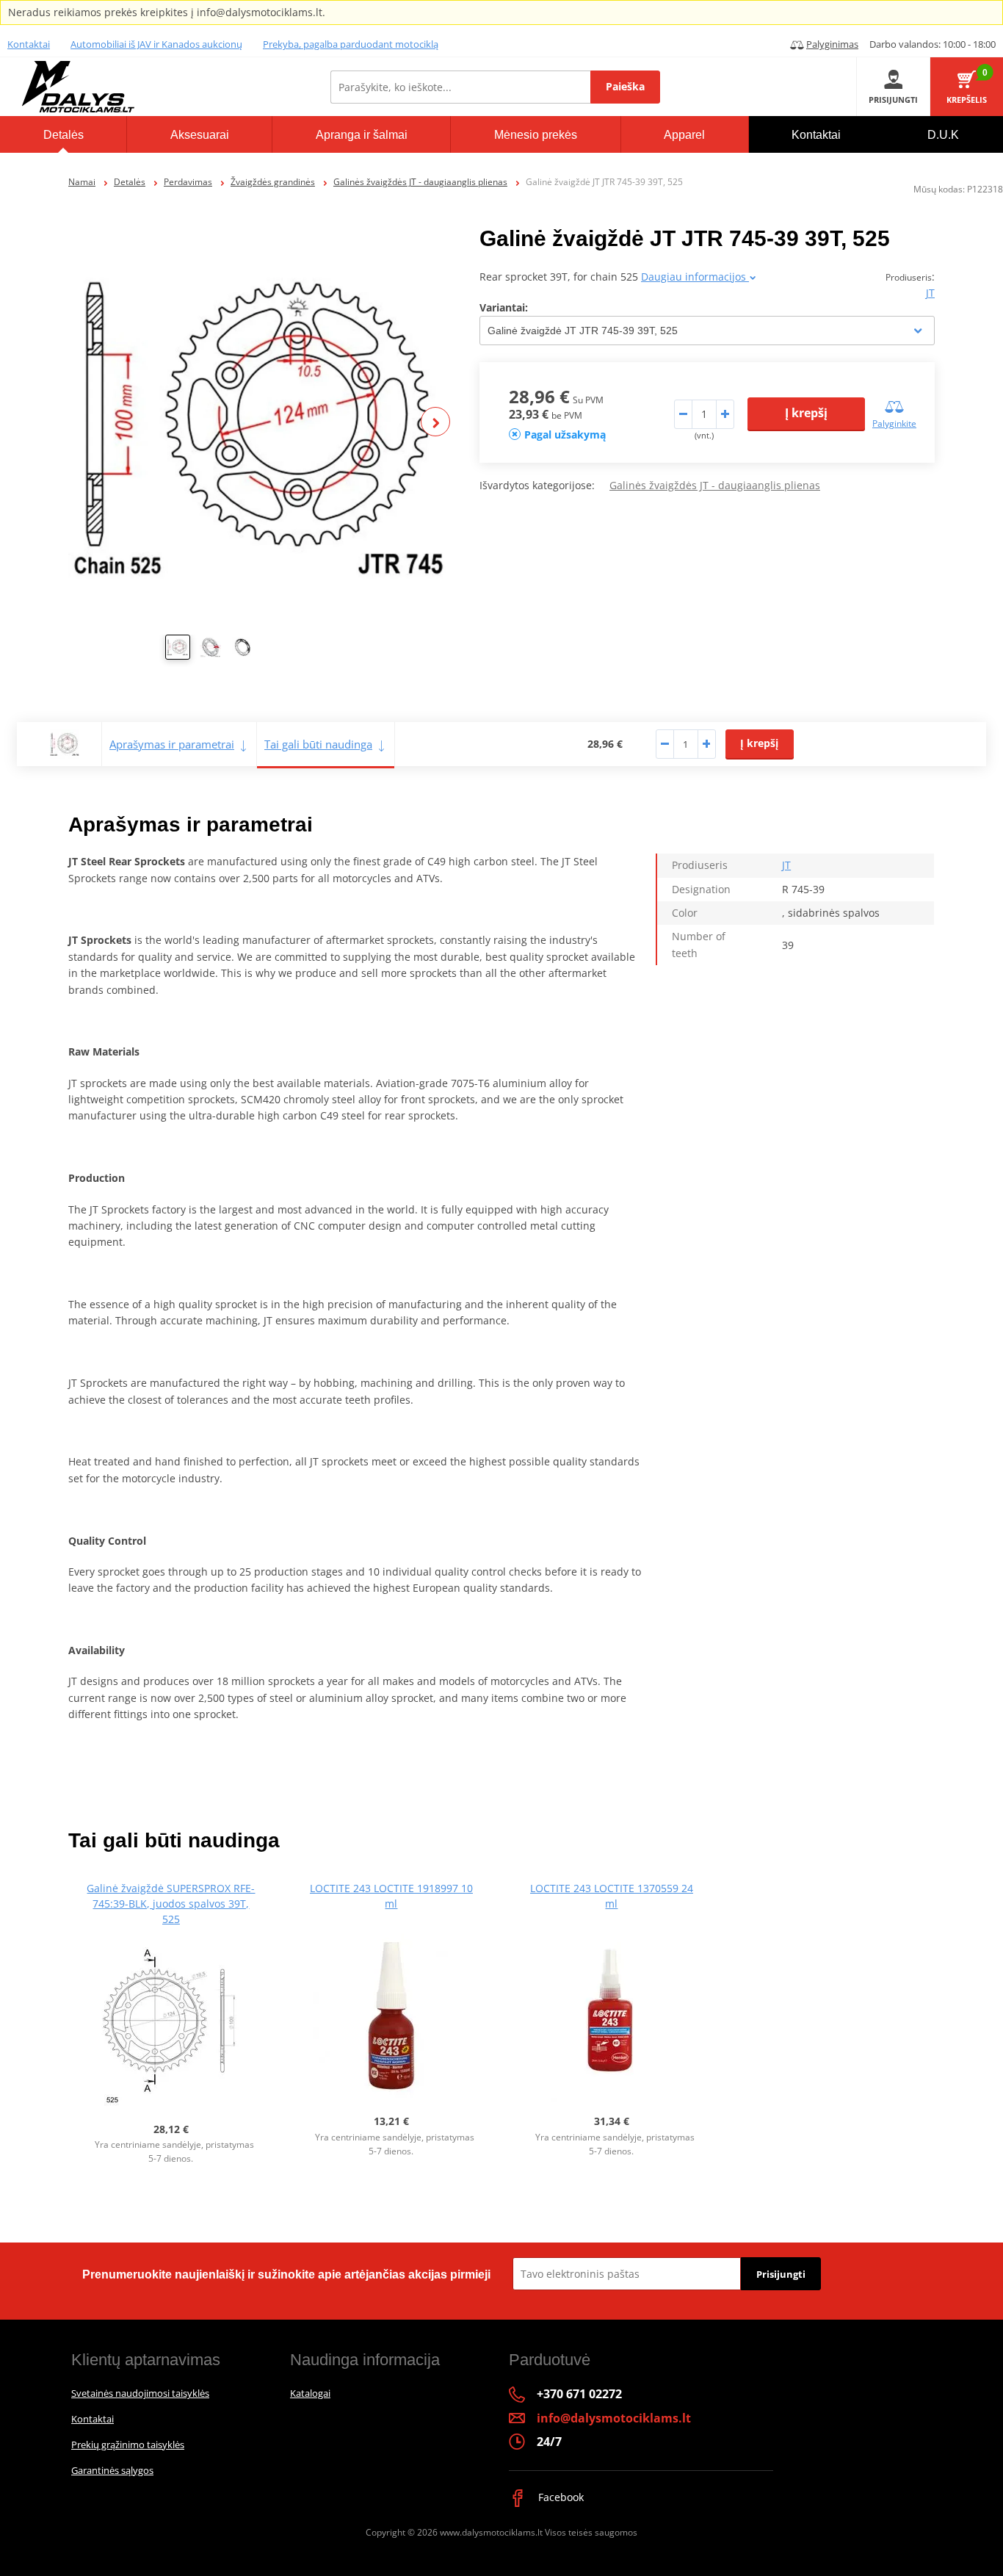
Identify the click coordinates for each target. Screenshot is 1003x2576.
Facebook (560, 2497)
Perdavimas (188, 182)
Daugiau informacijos (695, 277)
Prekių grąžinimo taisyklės (128, 2445)
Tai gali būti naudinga (318, 744)
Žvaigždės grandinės (273, 182)
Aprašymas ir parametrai (172, 744)
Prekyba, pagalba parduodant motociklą (351, 44)
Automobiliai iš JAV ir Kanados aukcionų (156, 44)
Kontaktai (29, 44)
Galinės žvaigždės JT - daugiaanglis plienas (420, 182)
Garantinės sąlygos (112, 2470)
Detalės (130, 182)
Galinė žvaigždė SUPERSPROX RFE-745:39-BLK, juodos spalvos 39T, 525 (171, 1904)
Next (435, 422)
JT (930, 293)
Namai (82, 182)
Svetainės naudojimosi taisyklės (140, 2393)
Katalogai (310, 2393)
